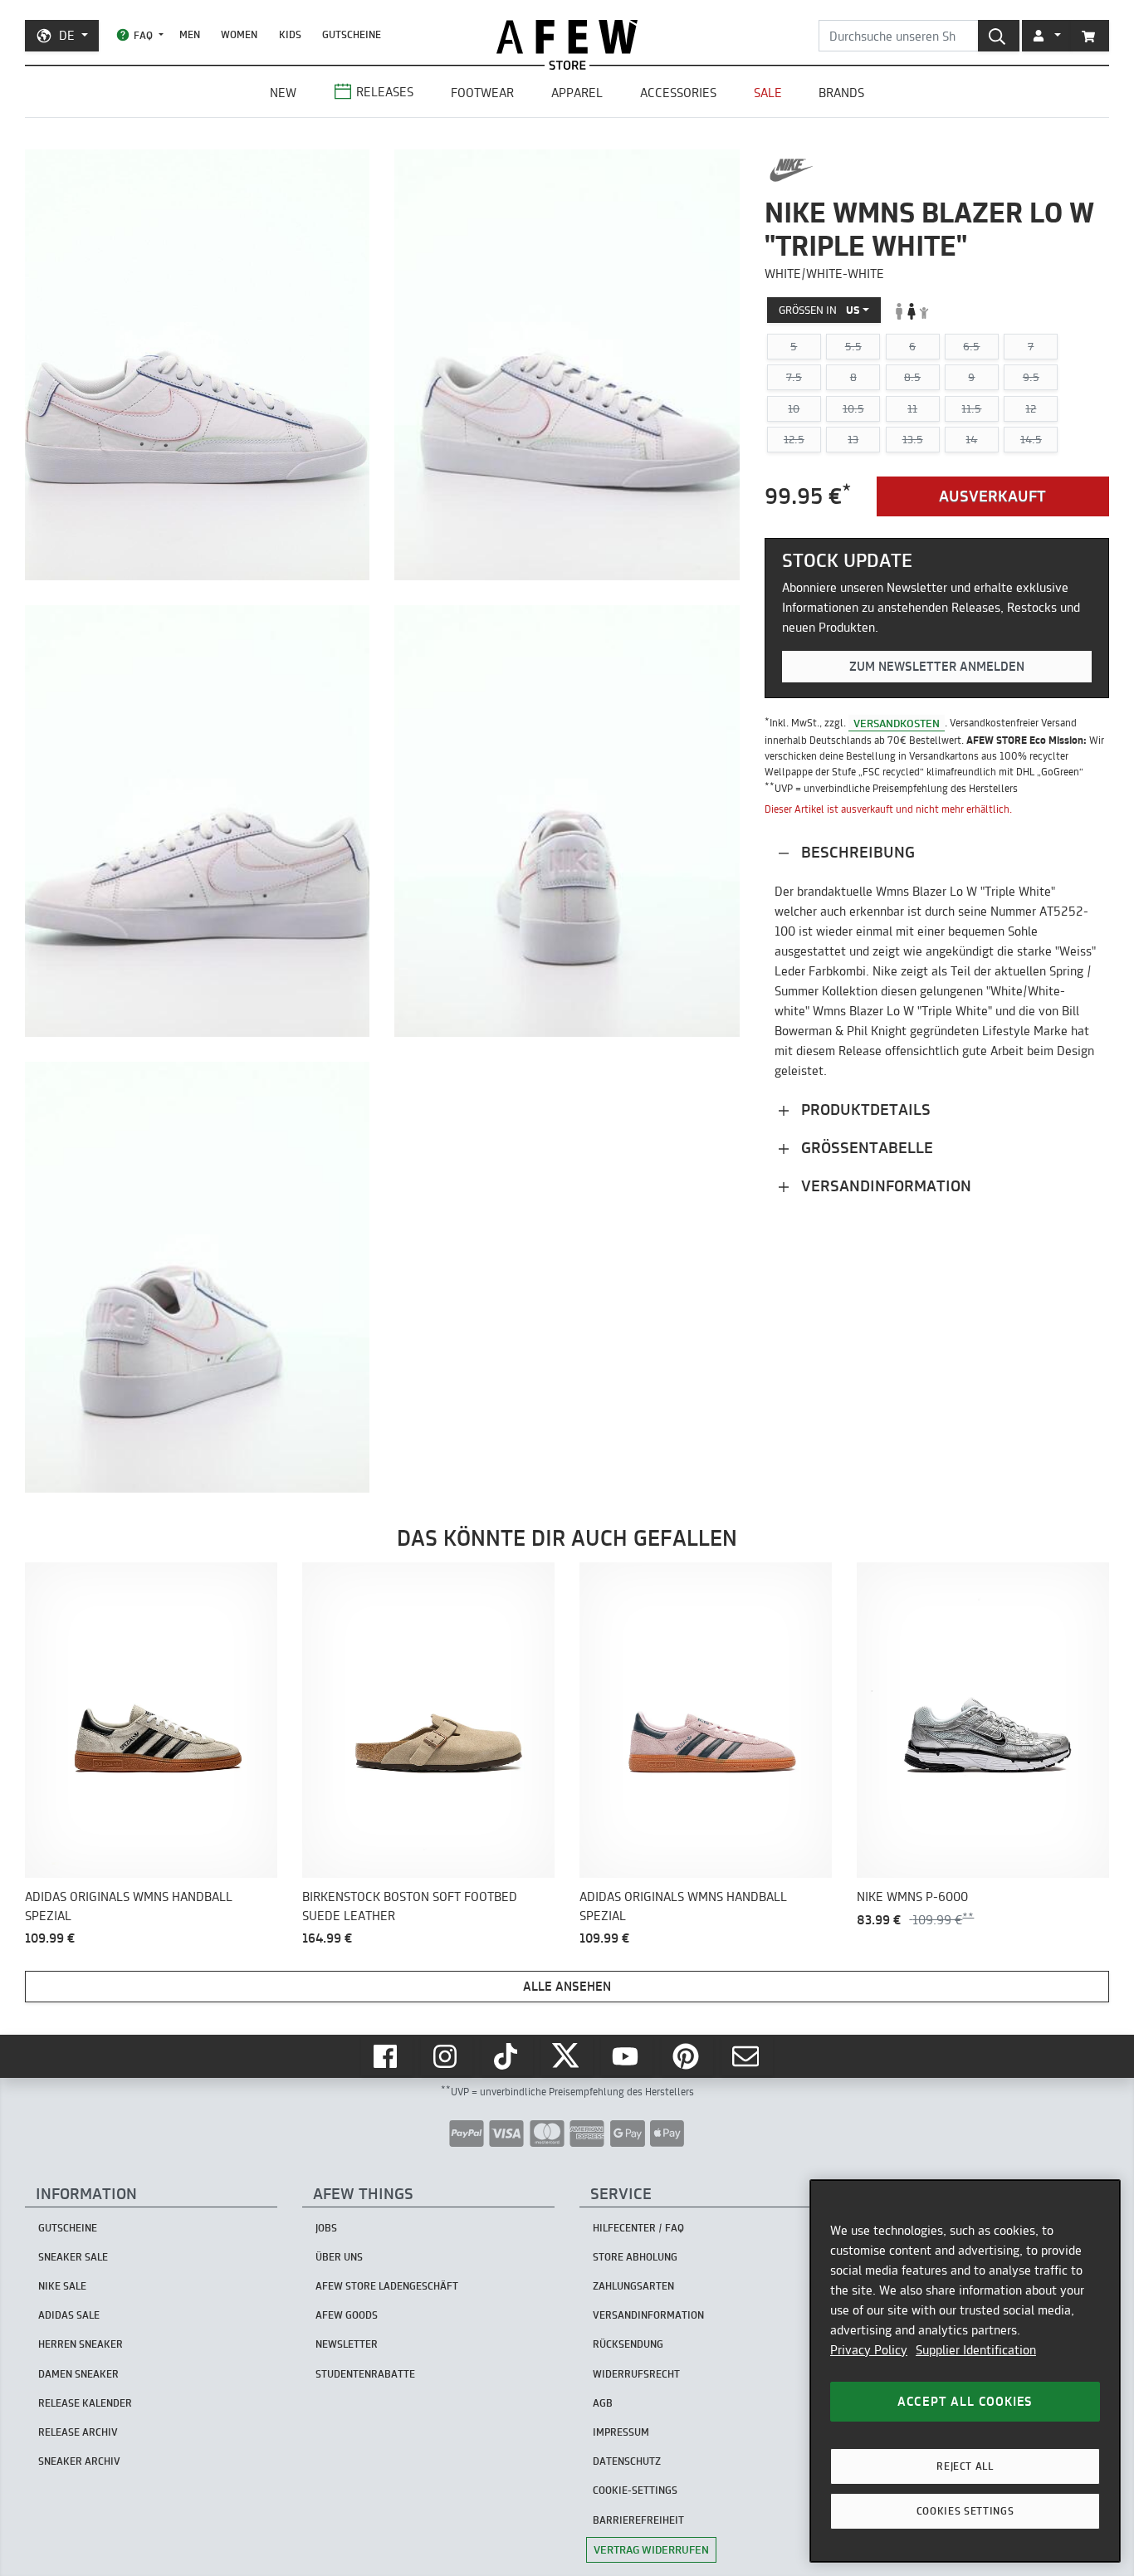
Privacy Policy (869, 2350)
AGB (603, 2403)
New (283, 93)
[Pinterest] (687, 2056)
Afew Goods (347, 2315)
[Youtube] (627, 2056)
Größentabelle (865, 1148)
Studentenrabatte (365, 2374)
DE (67, 35)
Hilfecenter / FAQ (638, 2228)
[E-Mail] (747, 2056)
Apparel (577, 93)
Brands (841, 93)
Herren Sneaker (81, 2344)
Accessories (678, 93)
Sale (768, 93)
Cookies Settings (965, 2511)
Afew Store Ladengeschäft (387, 2286)
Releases (385, 92)
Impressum (621, 2432)
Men (190, 34)
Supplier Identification (976, 2350)
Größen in (819, 310)
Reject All (965, 2466)
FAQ (143, 35)
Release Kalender (85, 2403)
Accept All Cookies (965, 2401)
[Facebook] (387, 2056)
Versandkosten (897, 723)
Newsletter (347, 2344)
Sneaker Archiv (79, 2461)
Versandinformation (884, 1186)
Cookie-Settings (635, 2490)
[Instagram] (447, 2056)
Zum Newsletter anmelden (937, 667)
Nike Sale (62, 2286)
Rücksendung (628, 2344)
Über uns (339, 2257)
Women (239, 34)
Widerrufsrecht (636, 2374)
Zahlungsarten (633, 2286)
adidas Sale (69, 2315)
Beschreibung (856, 852)
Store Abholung (635, 2257)
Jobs (326, 2228)
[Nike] (792, 170)
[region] (965, 2371)
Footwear (482, 93)
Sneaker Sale (73, 2257)
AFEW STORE (567, 37)
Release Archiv (78, 2432)
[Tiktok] (507, 2056)
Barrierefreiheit (638, 2520)
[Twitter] (567, 2056)
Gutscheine (352, 34)
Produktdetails (864, 1110)
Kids (290, 34)
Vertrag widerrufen (651, 2549)
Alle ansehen (567, 1986)
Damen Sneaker (78, 2374)
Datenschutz (627, 2461)
